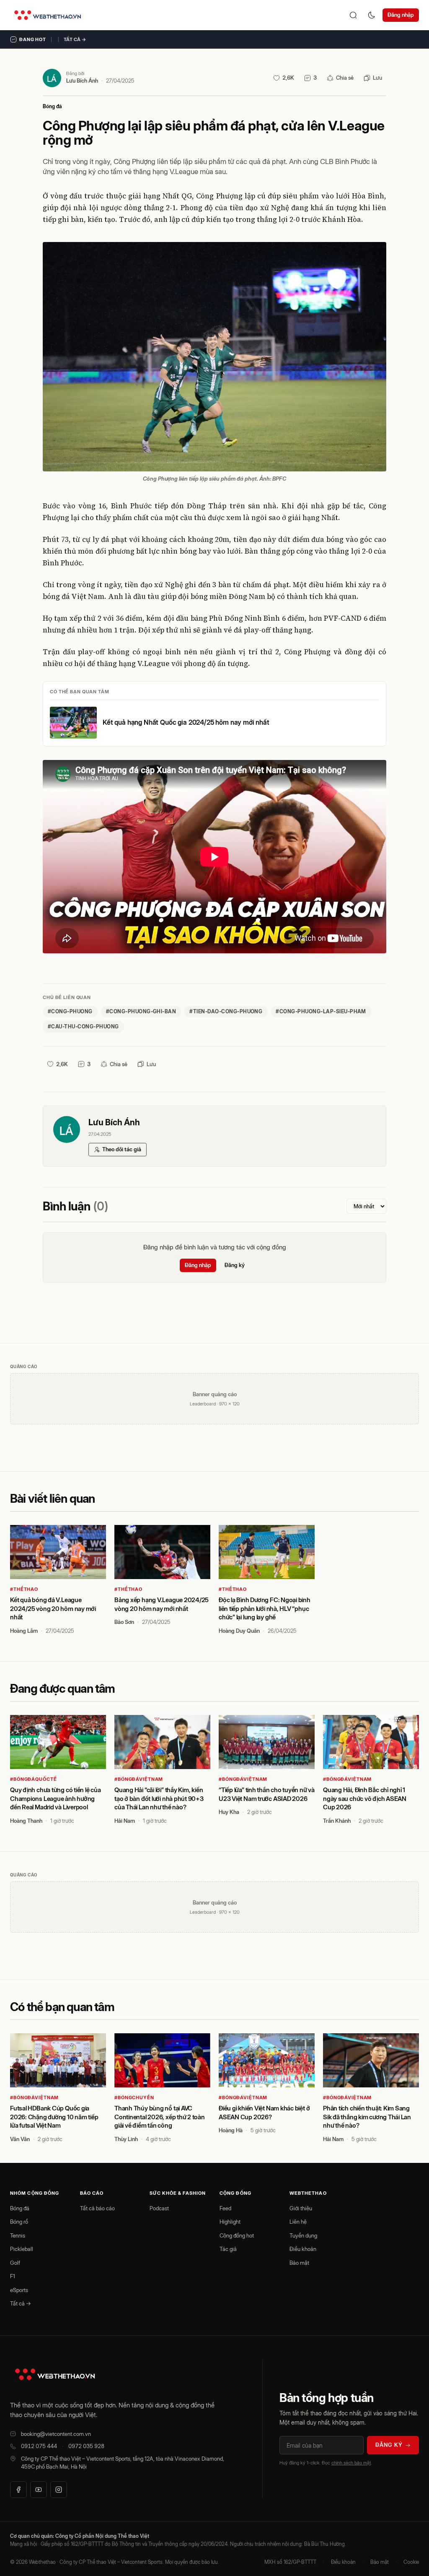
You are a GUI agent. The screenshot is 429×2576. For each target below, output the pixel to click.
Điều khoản (303, 2249)
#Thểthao (24, 1589)
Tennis (18, 2235)
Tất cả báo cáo (97, 2208)
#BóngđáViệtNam (139, 1779)
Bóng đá (52, 106)
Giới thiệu (301, 2208)
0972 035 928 (86, 2446)
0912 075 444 (39, 2446)
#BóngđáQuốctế (33, 1779)
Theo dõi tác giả (122, 1149)
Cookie (411, 2562)
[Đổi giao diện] (372, 15)
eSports (19, 2290)
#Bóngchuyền (134, 2097)
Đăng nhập (401, 15)
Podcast (159, 2208)
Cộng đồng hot (237, 2235)
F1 (13, 2276)
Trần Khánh (337, 1821)
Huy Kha (229, 1812)
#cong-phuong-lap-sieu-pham (321, 1011)
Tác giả (228, 2249)
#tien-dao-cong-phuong (226, 1011)
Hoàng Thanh (26, 1821)
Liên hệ (298, 2222)
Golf (15, 2263)
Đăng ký (235, 1265)
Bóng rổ (19, 2222)
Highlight (230, 2222)
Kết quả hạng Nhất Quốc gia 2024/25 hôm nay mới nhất (186, 722)
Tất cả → (75, 39)
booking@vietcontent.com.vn (56, 2434)
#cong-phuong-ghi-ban (141, 1011)
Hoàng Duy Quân (239, 1631)
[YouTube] (39, 2490)
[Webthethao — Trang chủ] (48, 15)
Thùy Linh (126, 2139)
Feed (225, 2208)
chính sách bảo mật (351, 2463)
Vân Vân (20, 2139)
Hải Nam (125, 1821)
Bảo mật (299, 2263)
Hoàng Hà (231, 2130)
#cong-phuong (70, 1011)
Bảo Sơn (124, 1622)
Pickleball (22, 2249)
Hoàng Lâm (24, 1631)
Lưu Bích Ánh (82, 81)
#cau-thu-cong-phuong (83, 1026)
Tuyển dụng (303, 2235)
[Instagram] (59, 2490)
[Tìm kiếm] (353, 15)
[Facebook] (18, 2490)
